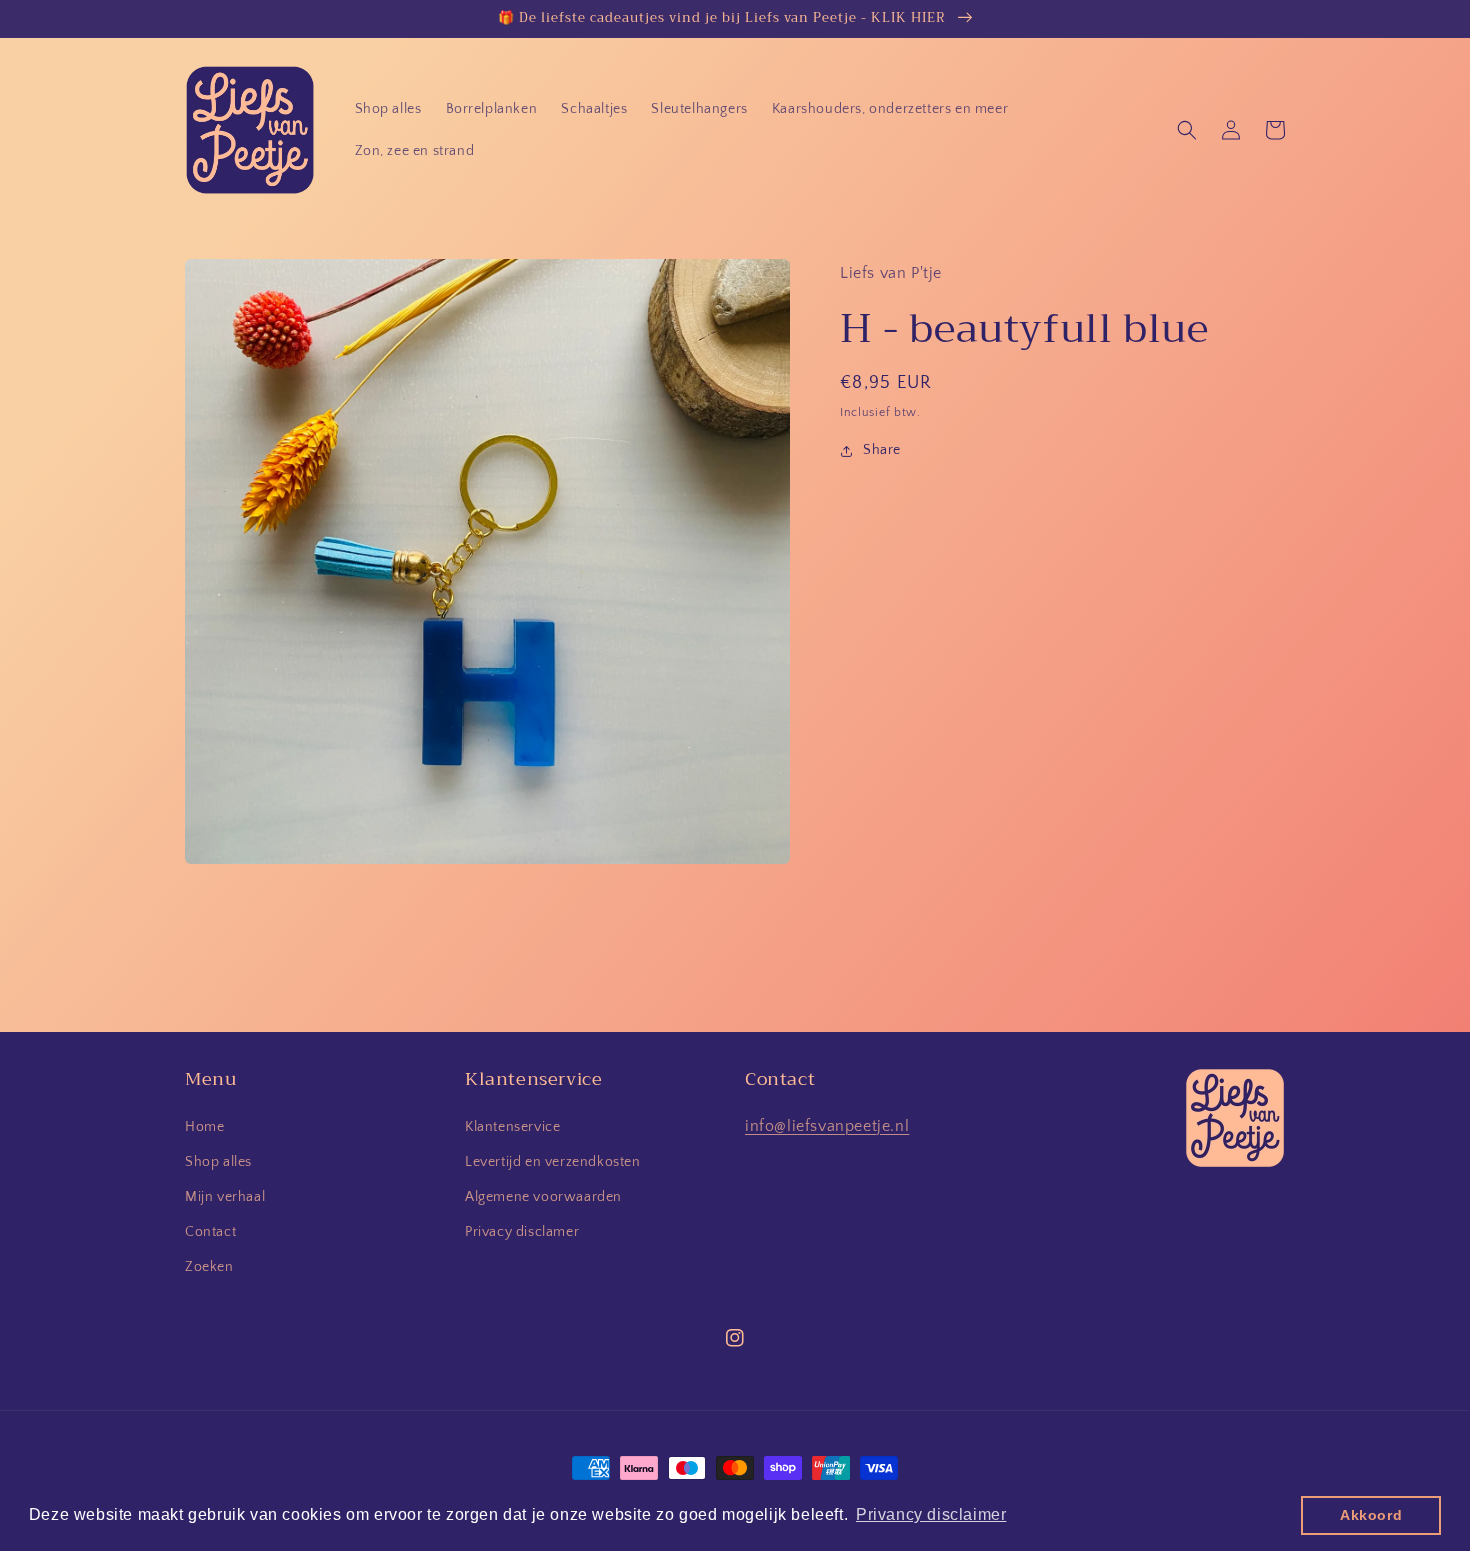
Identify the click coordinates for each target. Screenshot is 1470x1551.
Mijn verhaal (225, 1197)
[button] (1187, 130)
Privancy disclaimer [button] (931, 1514)
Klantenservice (512, 1127)
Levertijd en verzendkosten (553, 1162)
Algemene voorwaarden (543, 1197)
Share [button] (882, 450)
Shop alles (218, 1162)
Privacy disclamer (522, 1232)
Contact (210, 1232)
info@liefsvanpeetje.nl (827, 1126)
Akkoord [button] (1371, 1515)
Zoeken (209, 1267)
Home (204, 1127)
